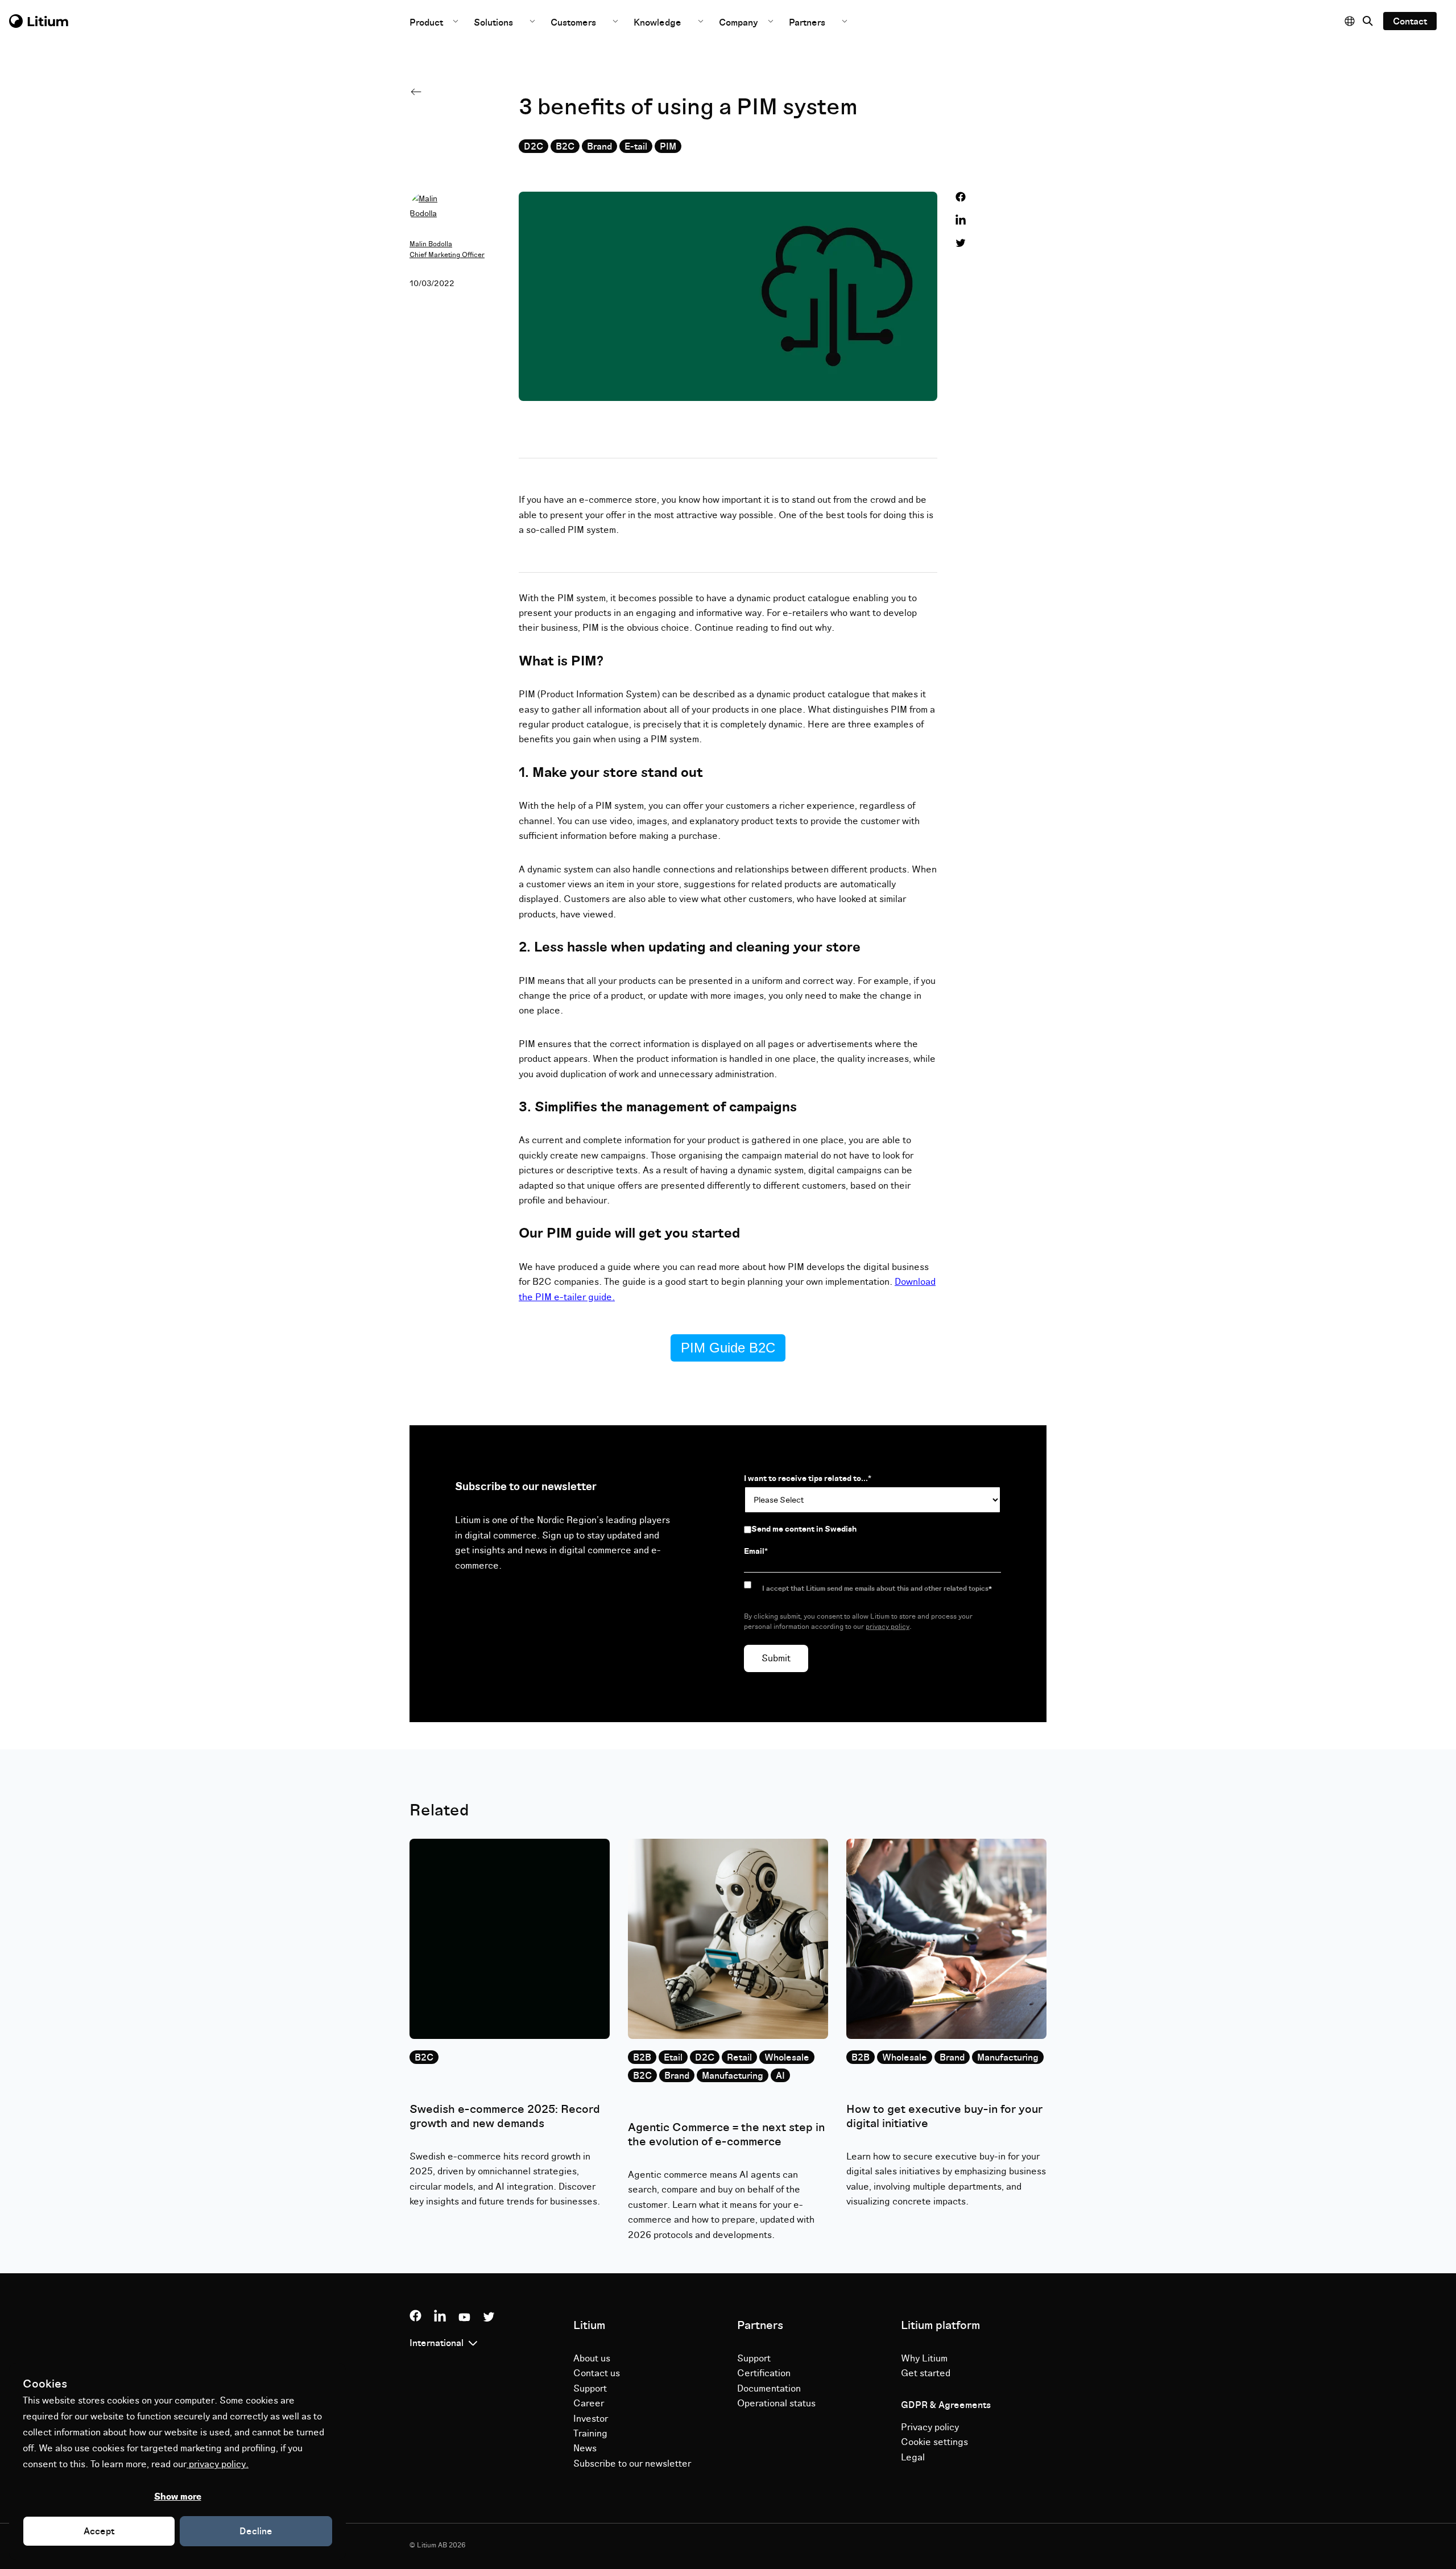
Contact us (597, 2373)
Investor (591, 2419)
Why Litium (924, 2359)
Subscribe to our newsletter (632, 2464)
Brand (599, 147)
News (585, 2448)
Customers (573, 23)
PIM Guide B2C (728, 1348)
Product (427, 23)
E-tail (636, 147)
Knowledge (657, 23)
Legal (913, 2458)
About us (592, 2359)
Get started (926, 2373)
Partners (807, 23)
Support (590, 2389)
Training (590, 2434)
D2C (533, 147)
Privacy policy (930, 2427)
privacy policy (888, 1627)
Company (740, 23)
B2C (565, 147)
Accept (99, 2531)
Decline (256, 2531)
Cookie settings (934, 2442)
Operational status (776, 2403)
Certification (764, 2373)
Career (589, 2403)
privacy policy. (218, 2464)
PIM (668, 147)
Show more (178, 2497)
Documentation (769, 2389)
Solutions (493, 23)
